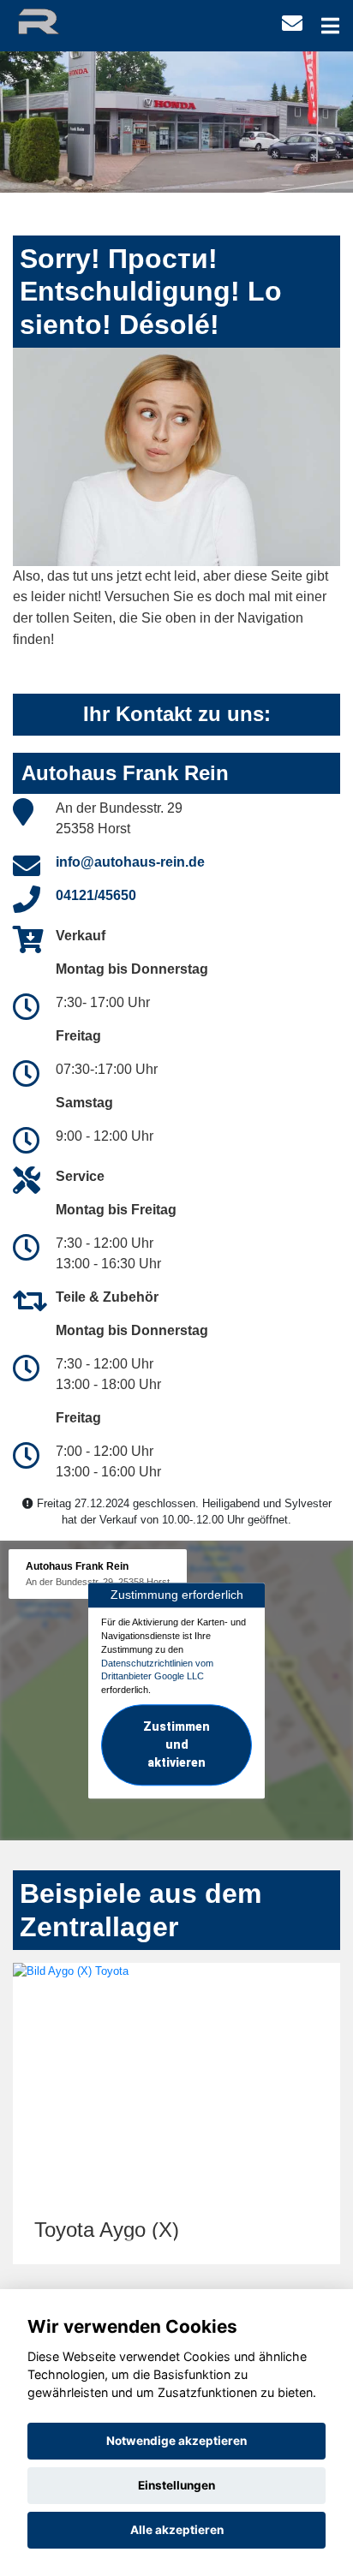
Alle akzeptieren (177, 2530)
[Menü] (330, 26)
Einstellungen (176, 2485)
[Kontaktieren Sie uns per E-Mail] (292, 24)
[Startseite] (54, 20)
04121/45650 (96, 895)
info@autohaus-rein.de (130, 862)
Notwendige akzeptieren (176, 2441)
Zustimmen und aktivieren (176, 1744)
